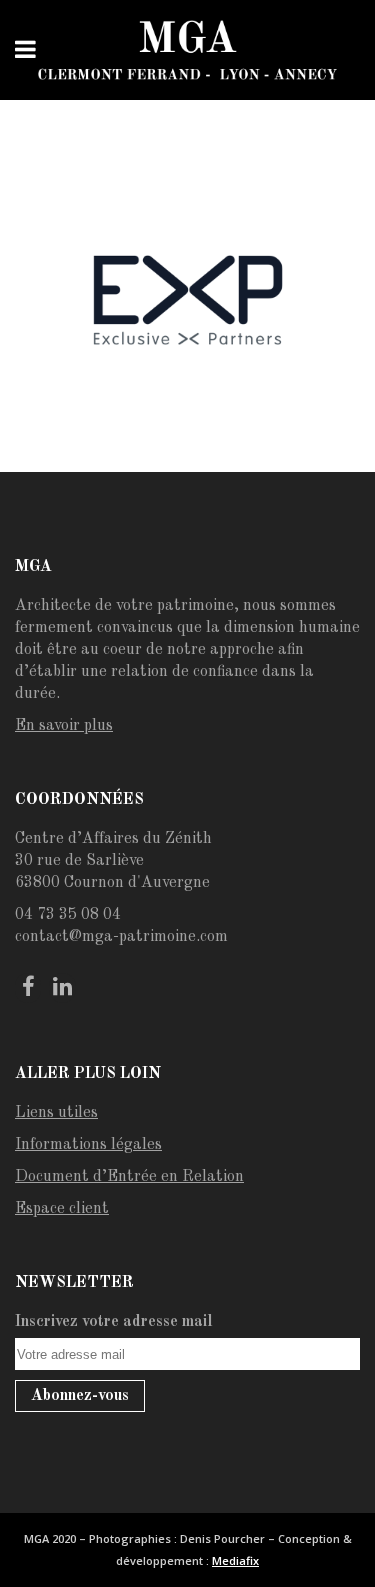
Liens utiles (56, 1113)
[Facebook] (28, 988)
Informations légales (88, 1145)
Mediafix (235, 1560)
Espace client (62, 1209)
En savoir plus (64, 726)
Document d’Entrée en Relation (129, 1177)
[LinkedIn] (62, 988)
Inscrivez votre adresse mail (114, 1322)
